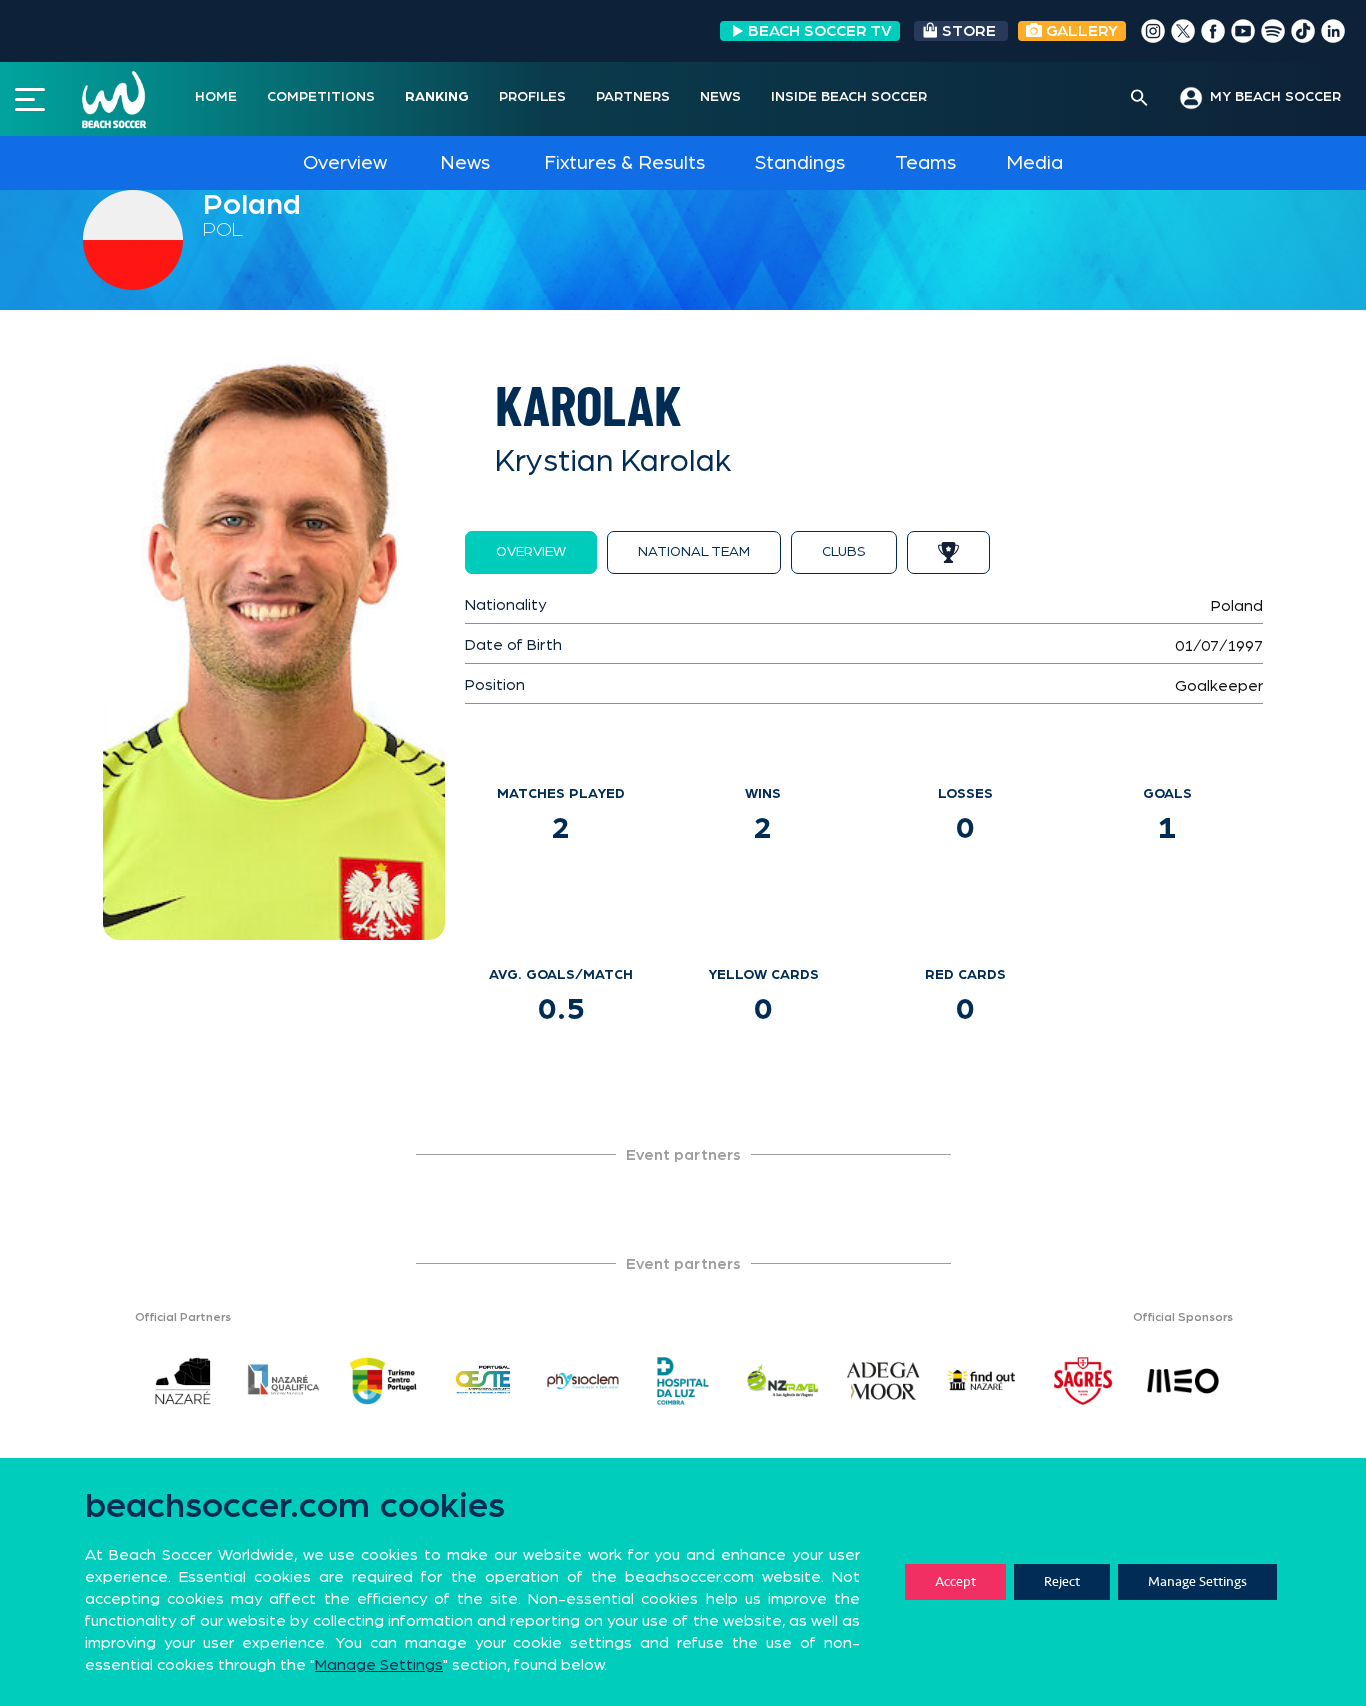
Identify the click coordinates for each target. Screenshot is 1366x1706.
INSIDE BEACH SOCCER (849, 97)
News (465, 163)
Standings (800, 163)
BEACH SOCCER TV (820, 31)
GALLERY (1080, 31)
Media (1034, 163)
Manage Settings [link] (379, 1665)
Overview (345, 163)
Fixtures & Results (624, 163)
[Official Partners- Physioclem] (583, 1381)
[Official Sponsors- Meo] (1183, 1381)
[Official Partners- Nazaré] (183, 1381)
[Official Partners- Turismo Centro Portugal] (383, 1381)
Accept (955, 1581)
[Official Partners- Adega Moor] (883, 1381)
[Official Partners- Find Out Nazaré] (983, 1381)
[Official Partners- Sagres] (1083, 1381)
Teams (925, 163)
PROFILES (532, 97)
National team (694, 552)
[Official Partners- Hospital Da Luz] (683, 1381)
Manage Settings (1197, 1581)
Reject (1062, 1581)
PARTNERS (633, 97)
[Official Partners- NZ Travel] (783, 1381)
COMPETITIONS (321, 97)
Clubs (844, 552)
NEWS (720, 97)
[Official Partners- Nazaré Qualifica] (283, 1381)
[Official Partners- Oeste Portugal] (483, 1381)
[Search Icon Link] (1139, 99)
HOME (216, 97)
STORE (969, 31)
